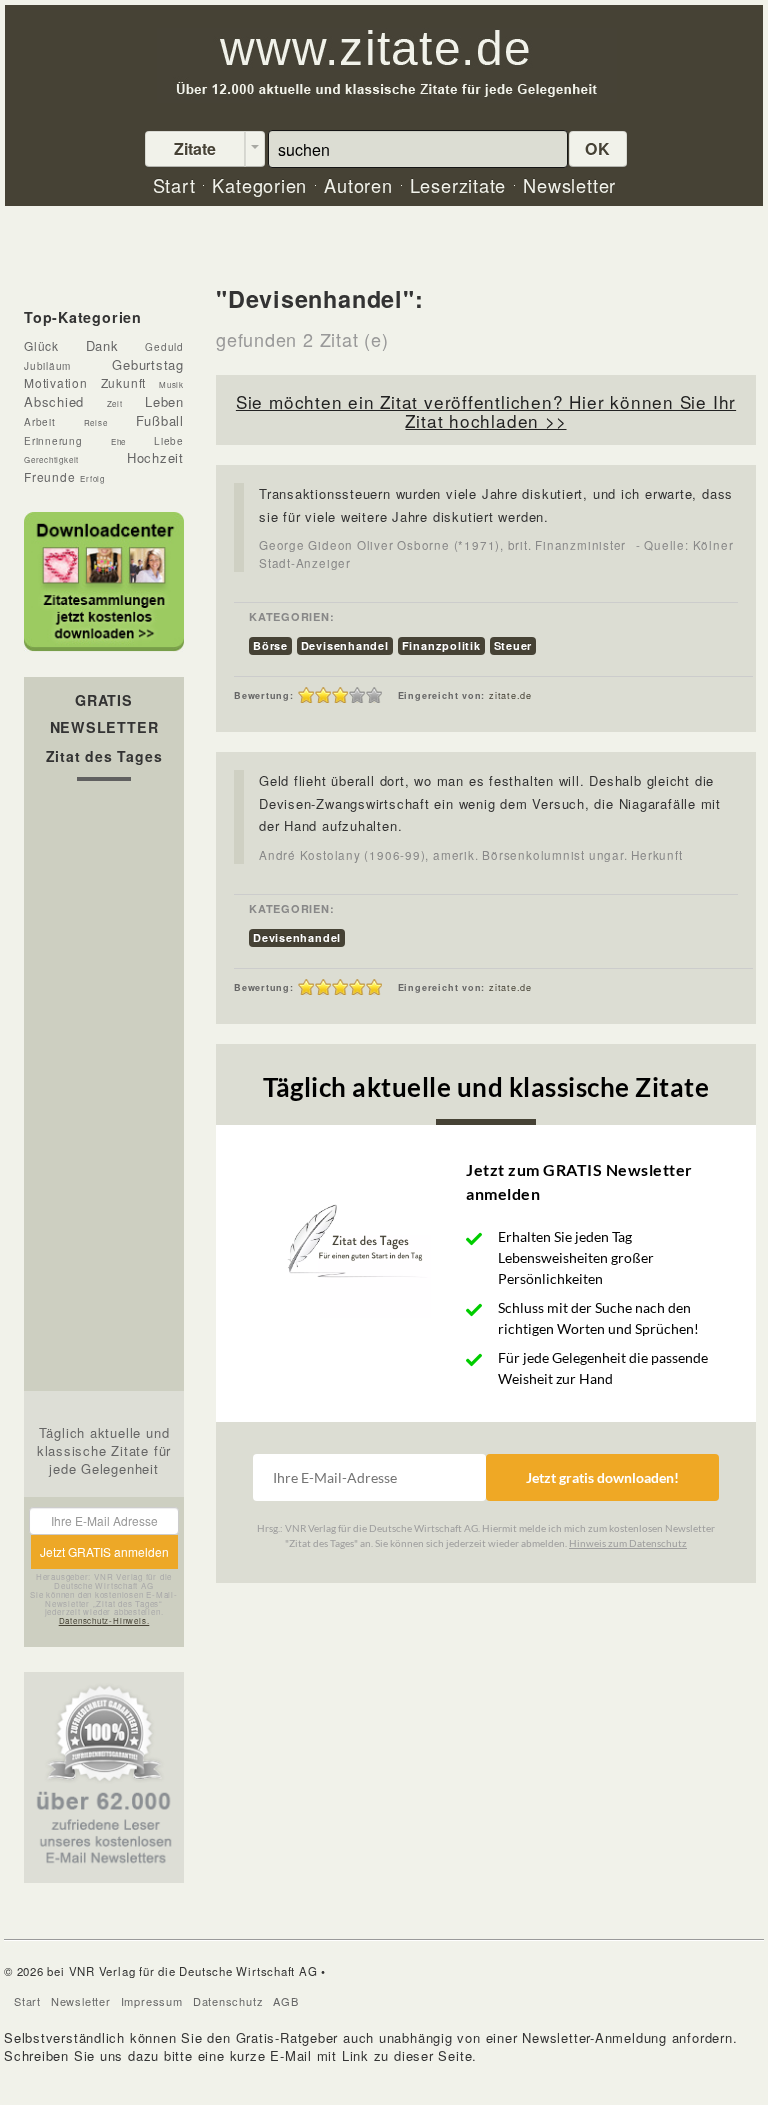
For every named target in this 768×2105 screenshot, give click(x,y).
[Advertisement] (104, 1091)
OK (598, 148)
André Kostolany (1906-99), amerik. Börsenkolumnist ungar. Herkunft (470, 855)
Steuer (513, 645)
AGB (285, 2001)
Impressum (152, 2001)
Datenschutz (228, 2001)
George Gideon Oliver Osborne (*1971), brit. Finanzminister (442, 545)
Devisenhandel (345, 645)
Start (27, 2001)
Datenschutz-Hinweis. (104, 1620)
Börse (270, 645)
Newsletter (81, 2001)
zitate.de (510, 695)
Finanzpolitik (441, 645)
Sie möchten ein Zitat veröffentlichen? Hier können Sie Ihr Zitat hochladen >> (486, 411)
